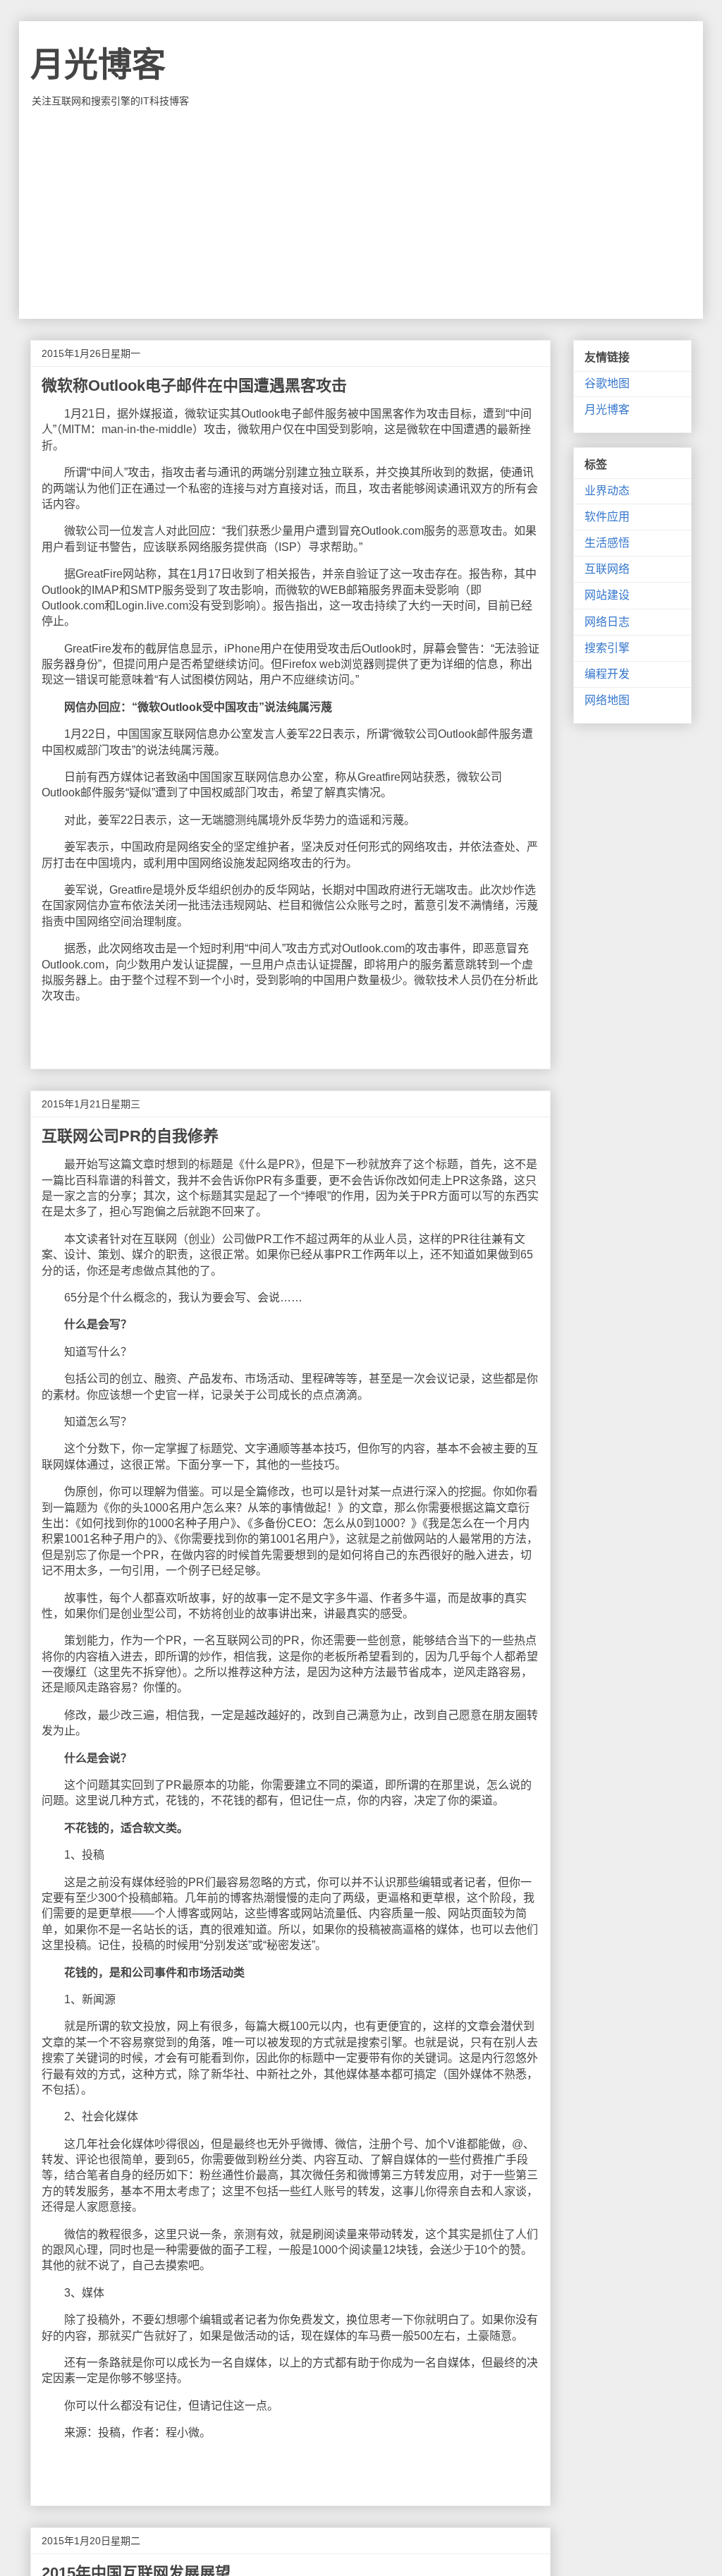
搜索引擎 (607, 648)
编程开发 (607, 674)
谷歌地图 (607, 383)
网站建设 (607, 595)
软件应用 (607, 517)
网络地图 (607, 700)
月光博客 (98, 65)
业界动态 (607, 491)
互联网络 (607, 569)
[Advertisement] (361, 213)
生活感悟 (607, 543)
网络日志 (607, 622)
